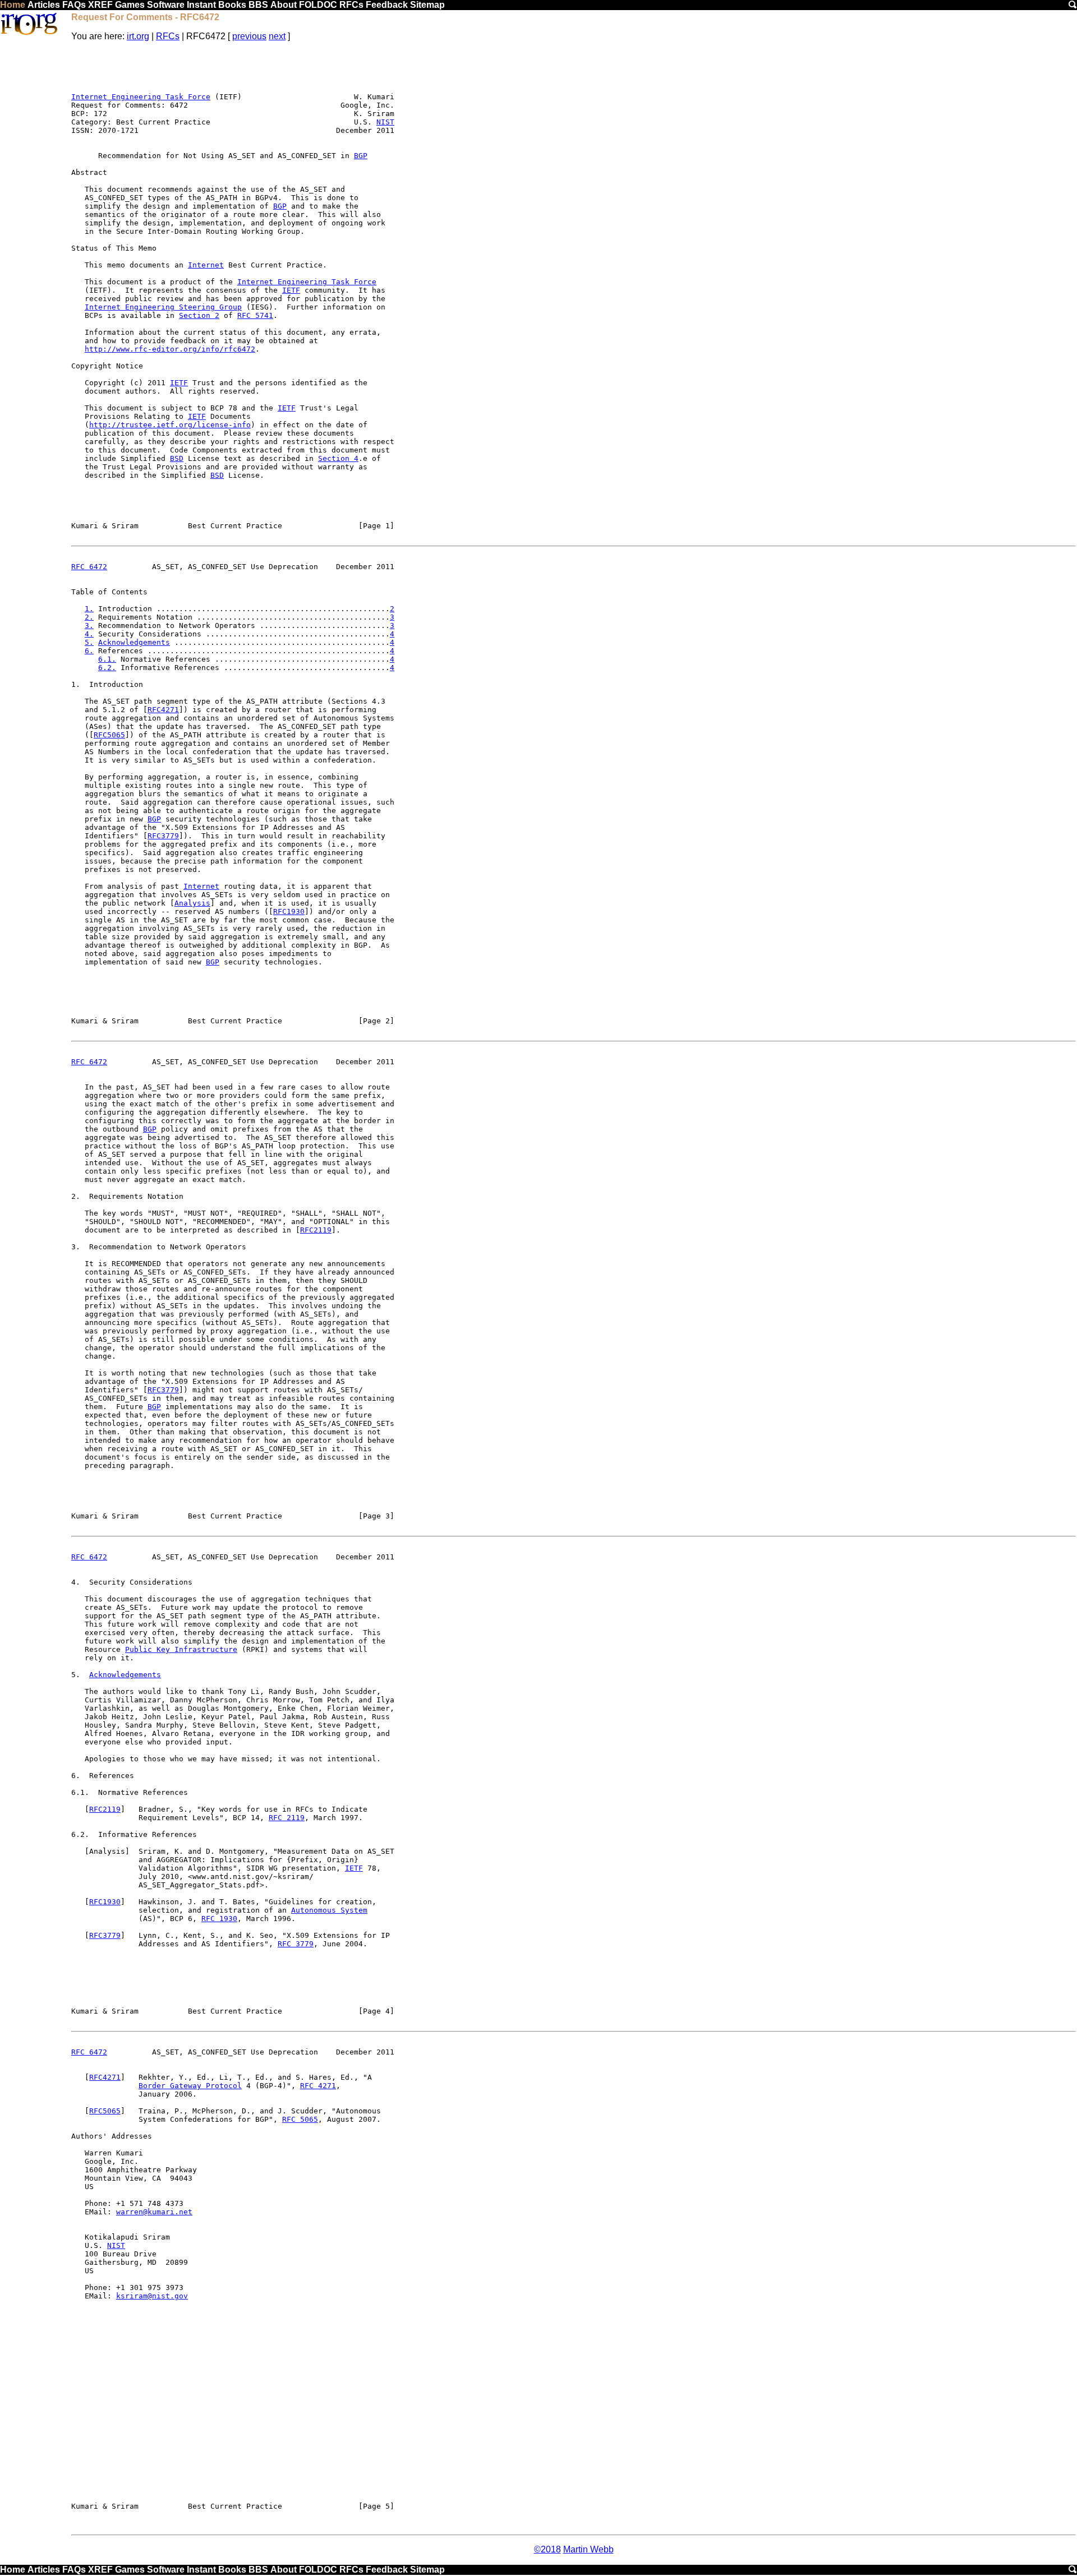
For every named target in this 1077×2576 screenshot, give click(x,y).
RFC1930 (289, 911)
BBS (258, 5)
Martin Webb (588, 2549)
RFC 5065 (300, 2119)
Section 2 (199, 315)
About (284, 5)
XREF (100, 5)
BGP (361, 156)
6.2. (107, 668)
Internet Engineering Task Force (141, 97)
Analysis (192, 903)
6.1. (107, 659)
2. (89, 617)
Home (13, 5)
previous (249, 36)
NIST (385, 122)
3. (89, 625)
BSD (177, 458)
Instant (201, 5)
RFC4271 (163, 710)
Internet (206, 265)
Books (232, 5)
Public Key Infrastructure (181, 1649)
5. (89, 642)
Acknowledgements (134, 642)
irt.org (138, 36)
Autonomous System (329, 1910)
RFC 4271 (318, 2086)
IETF (291, 290)
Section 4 (338, 458)
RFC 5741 (255, 315)
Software (166, 5)
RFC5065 (109, 735)
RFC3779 (163, 836)
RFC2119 (316, 1230)
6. (89, 651)
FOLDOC (318, 5)
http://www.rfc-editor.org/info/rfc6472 (170, 349)
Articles (44, 5)
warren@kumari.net (154, 2212)
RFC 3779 (296, 1944)
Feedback (387, 5)
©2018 (547, 2549)
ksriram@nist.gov (152, 2296)
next (277, 36)
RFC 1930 (219, 1919)
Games (130, 5)
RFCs (351, 5)
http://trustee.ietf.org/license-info (170, 425)
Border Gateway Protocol (190, 2086)
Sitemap (427, 5)
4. (89, 634)
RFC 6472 (89, 567)
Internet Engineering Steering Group (163, 307)
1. (89, 609)
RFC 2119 (287, 1818)
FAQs (74, 5)
